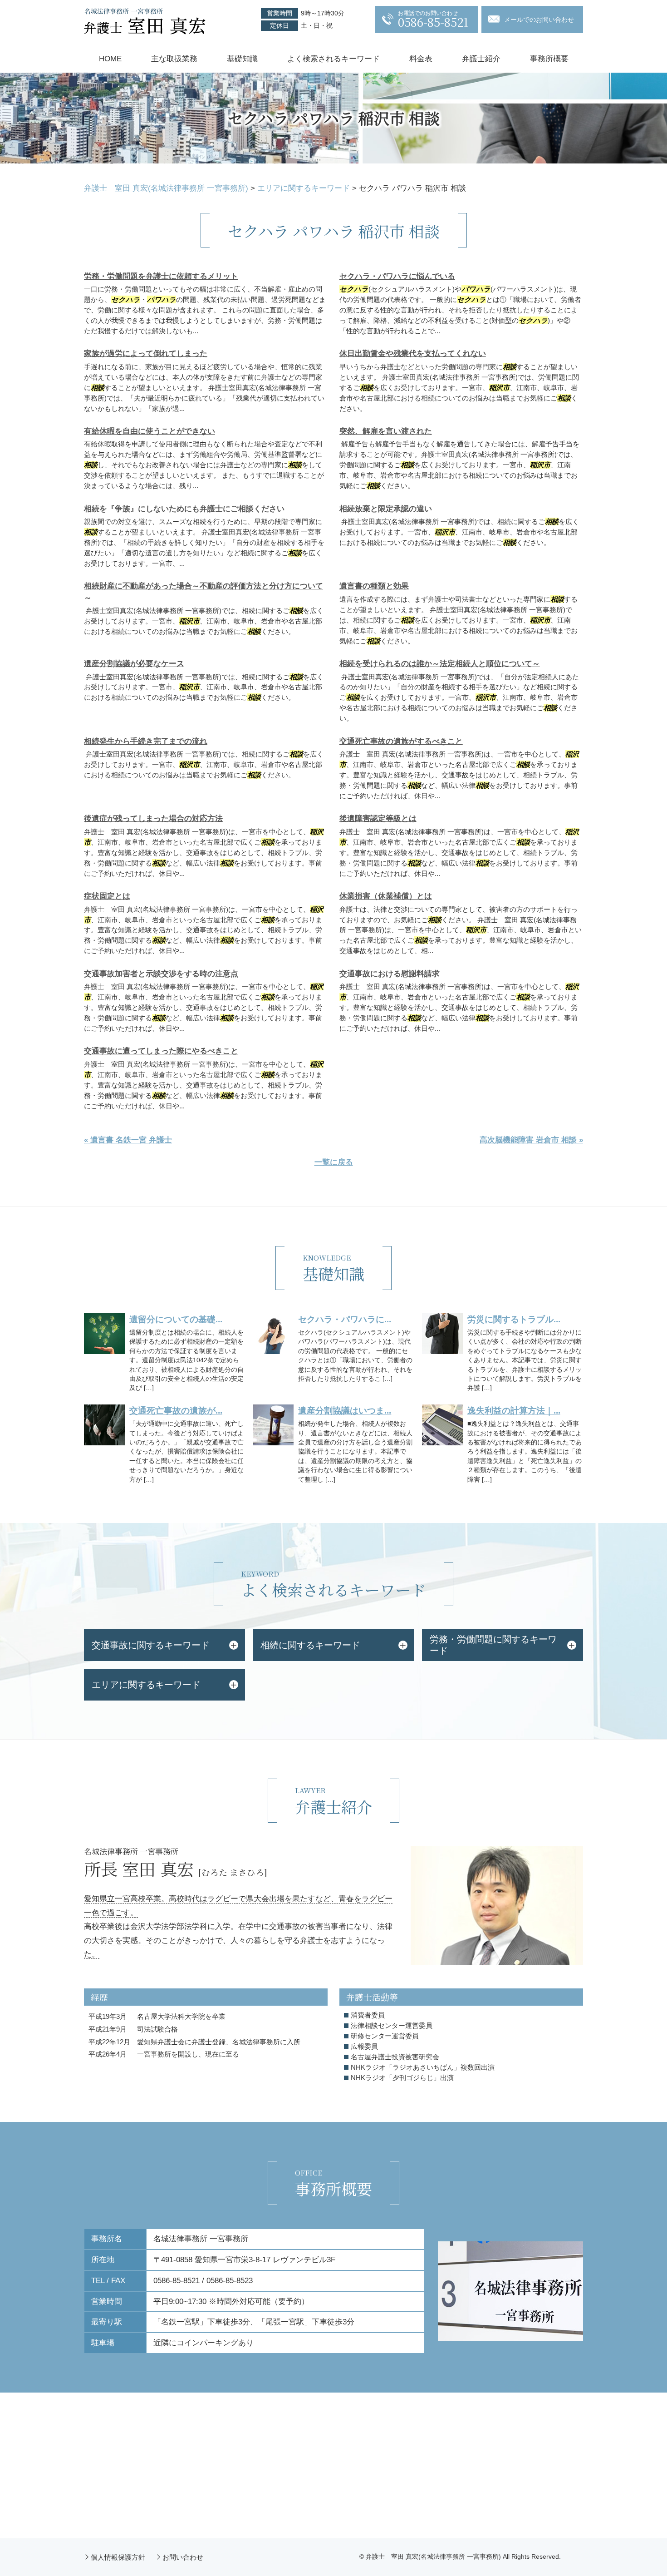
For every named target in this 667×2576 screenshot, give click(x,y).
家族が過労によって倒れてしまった (146, 354)
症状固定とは (107, 896)
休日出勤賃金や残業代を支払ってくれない (413, 354)
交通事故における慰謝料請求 (390, 974)
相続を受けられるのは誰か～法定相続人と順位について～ (440, 664)
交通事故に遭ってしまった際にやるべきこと (161, 1051)
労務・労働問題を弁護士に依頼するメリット (161, 276)
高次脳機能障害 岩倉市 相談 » (531, 1140)
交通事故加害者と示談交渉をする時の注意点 (161, 974)
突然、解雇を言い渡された (386, 431)
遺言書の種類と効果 (374, 586)
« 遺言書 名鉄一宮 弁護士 (128, 1140)
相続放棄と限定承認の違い (386, 509)
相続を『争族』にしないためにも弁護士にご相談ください (184, 509)
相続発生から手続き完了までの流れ (146, 741)
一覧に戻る (334, 1162)
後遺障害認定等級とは (378, 818)
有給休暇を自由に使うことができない (150, 431)
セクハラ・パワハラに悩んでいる (397, 276)
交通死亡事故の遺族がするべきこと (401, 741)
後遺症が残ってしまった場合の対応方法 (153, 818)
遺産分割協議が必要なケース (134, 664)
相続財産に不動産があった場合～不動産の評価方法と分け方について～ (204, 592)
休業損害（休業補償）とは (386, 896)
